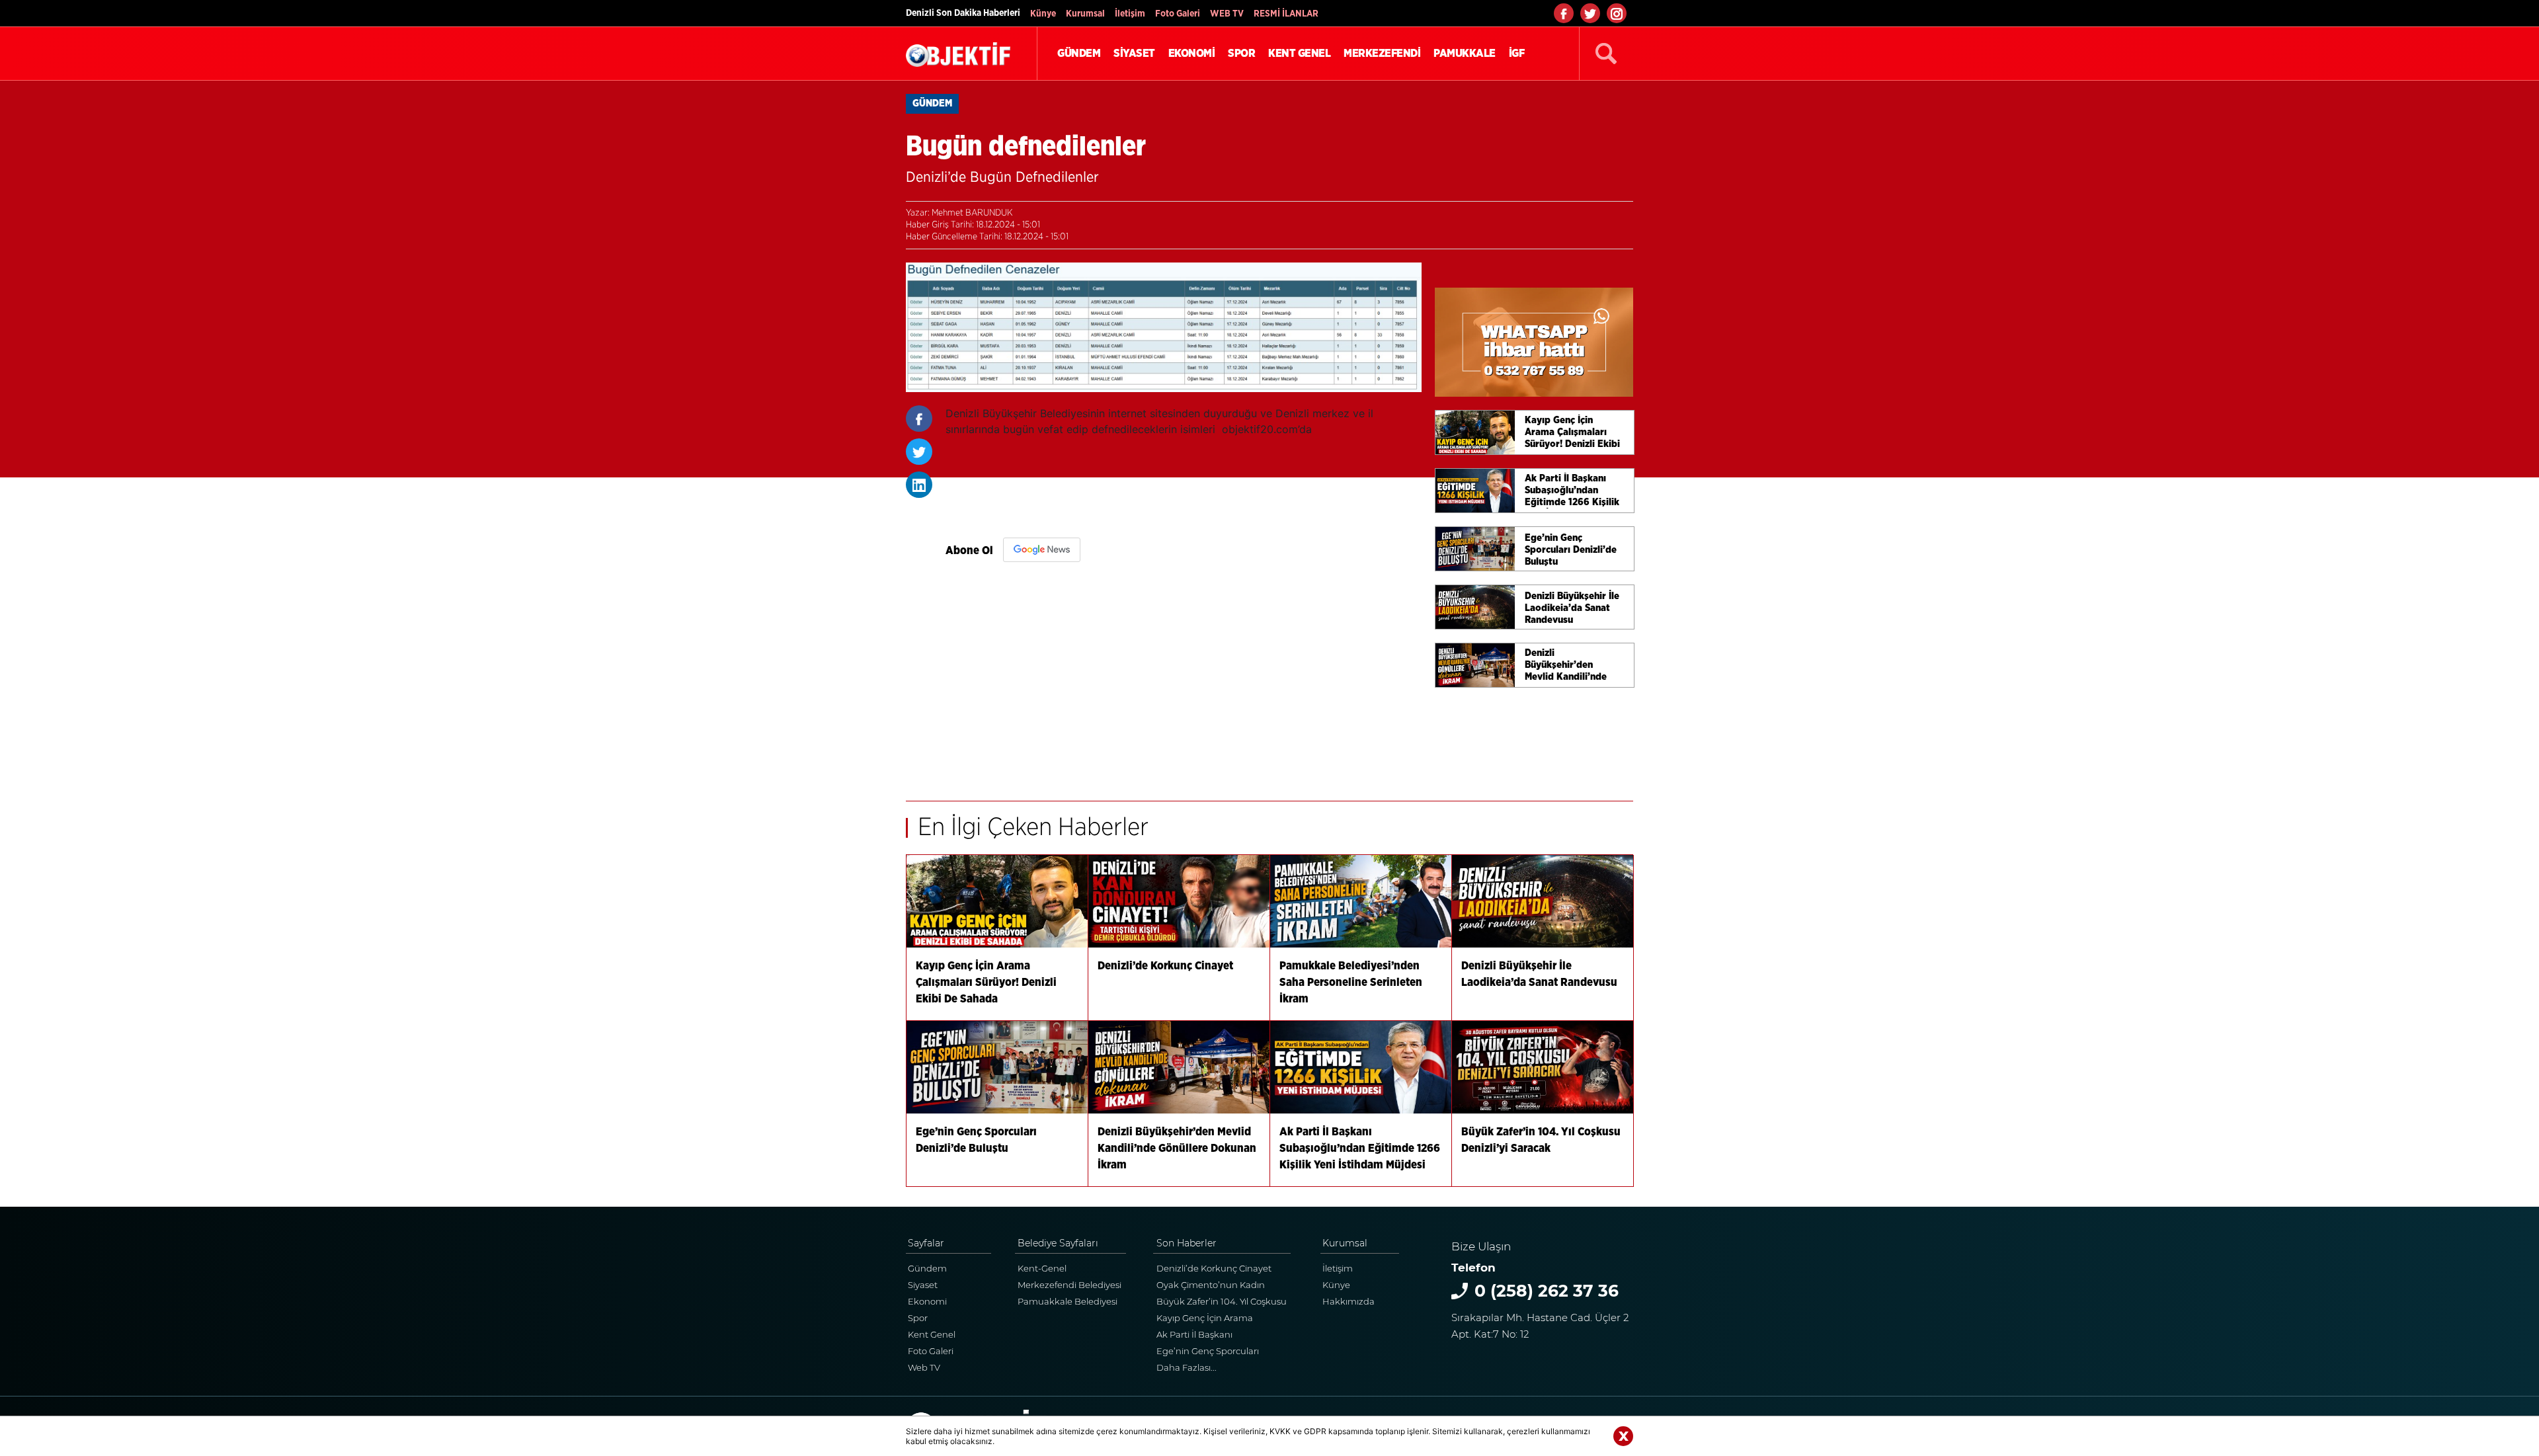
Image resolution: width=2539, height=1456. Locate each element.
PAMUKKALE (1465, 53)
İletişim (1130, 14)
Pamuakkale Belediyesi (1068, 1301)
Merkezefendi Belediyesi (1069, 1285)
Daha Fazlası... (1187, 1367)
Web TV (924, 1367)
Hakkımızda (1349, 1301)
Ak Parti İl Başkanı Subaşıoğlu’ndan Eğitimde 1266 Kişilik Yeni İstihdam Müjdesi (1214, 1336)
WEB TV (1227, 14)
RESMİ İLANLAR (1286, 14)
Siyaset (923, 1285)
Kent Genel (932, 1334)
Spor (918, 1318)
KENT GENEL (1299, 53)
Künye (1043, 14)
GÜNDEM (1079, 53)
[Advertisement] (1184, 675)
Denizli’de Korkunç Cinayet (1214, 1268)
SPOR (1241, 53)
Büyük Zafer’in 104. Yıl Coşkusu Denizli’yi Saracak (1222, 1303)
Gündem (927, 1268)
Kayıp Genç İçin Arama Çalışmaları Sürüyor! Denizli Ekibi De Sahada (1214, 1319)
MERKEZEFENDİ (1382, 53)
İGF (1517, 53)
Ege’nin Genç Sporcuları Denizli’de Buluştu (1208, 1353)
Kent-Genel (1042, 1268)
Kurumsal (1085, 14)
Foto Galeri (1178, 14)
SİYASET (1134, 53)
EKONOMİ (1192, 53)
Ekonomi (927, 1301)
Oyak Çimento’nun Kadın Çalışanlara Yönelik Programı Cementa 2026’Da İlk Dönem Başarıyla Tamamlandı (1219, 1286)
